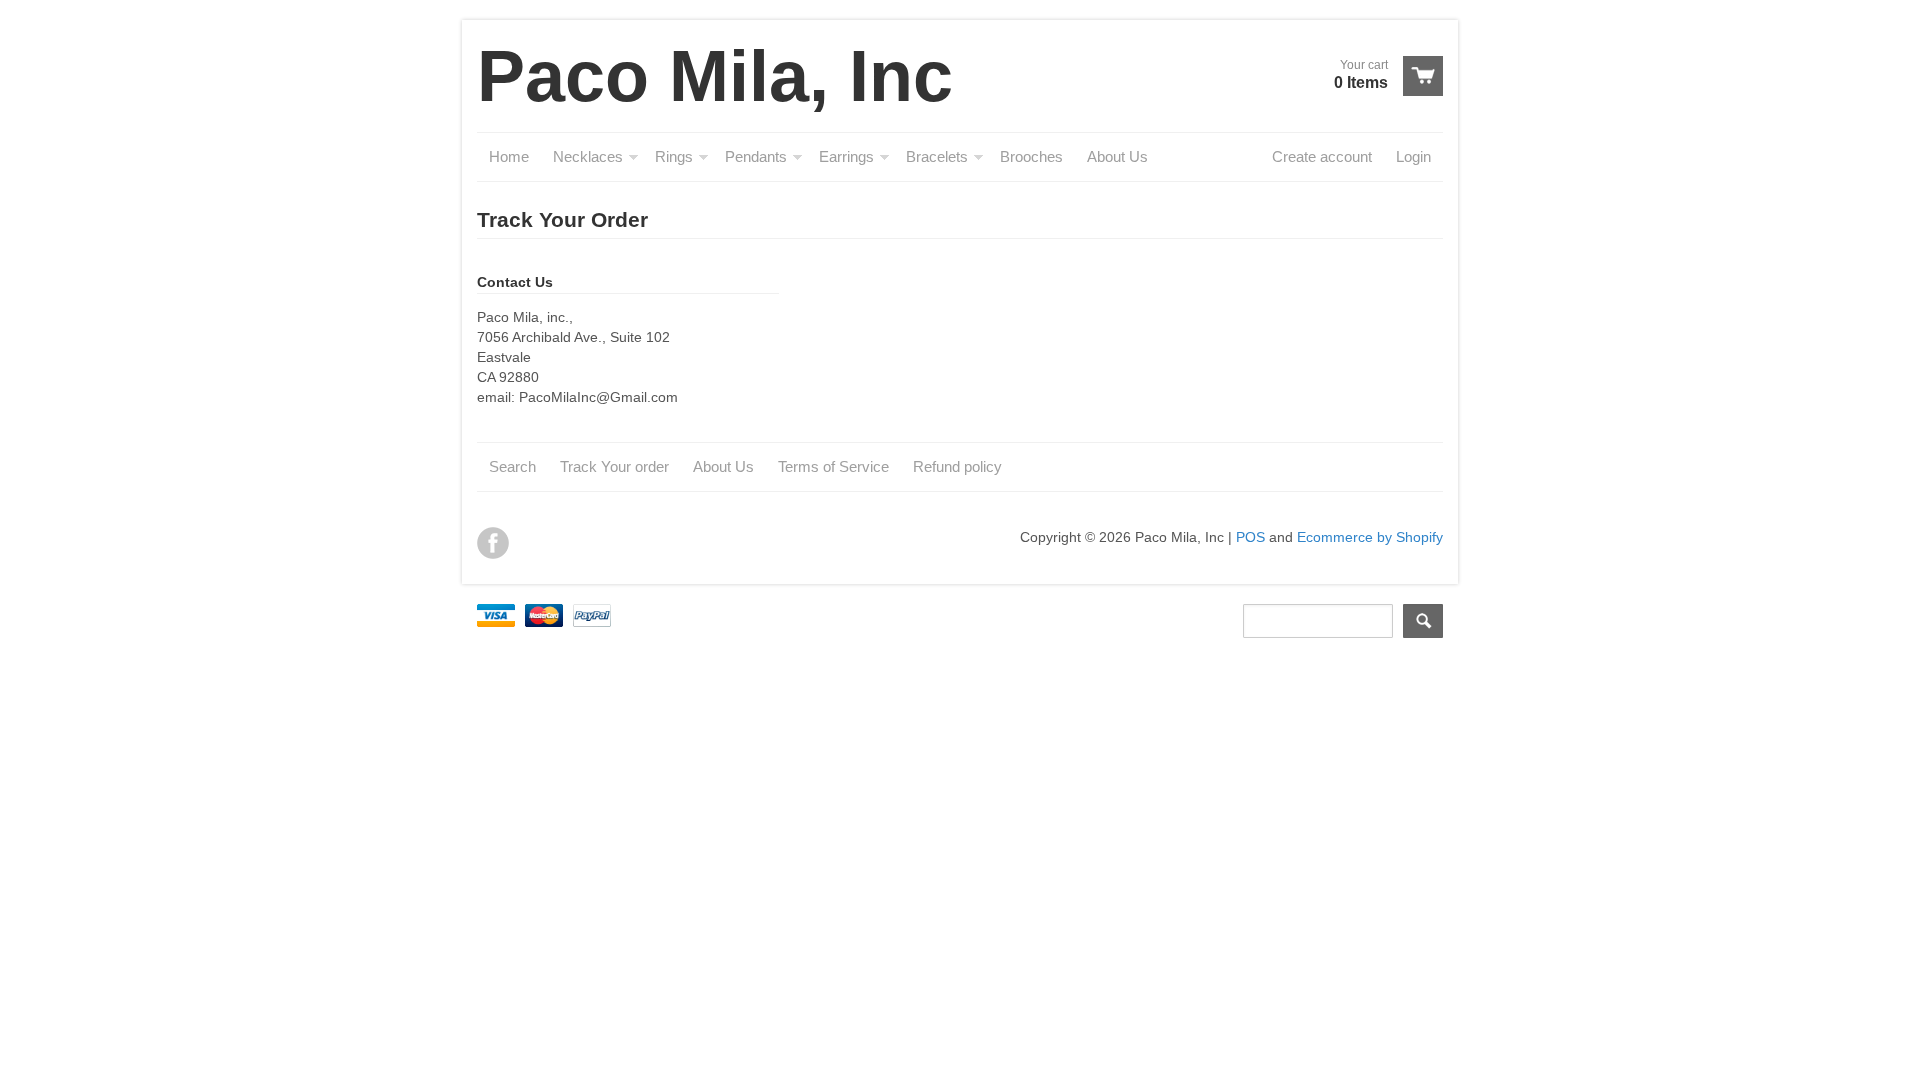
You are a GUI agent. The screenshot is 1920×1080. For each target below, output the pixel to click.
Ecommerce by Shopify (1370, 537)
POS (1250, 537)
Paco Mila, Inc (715, 76)
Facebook (493, 543)
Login (1413, 156)
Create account (1322, 156)
